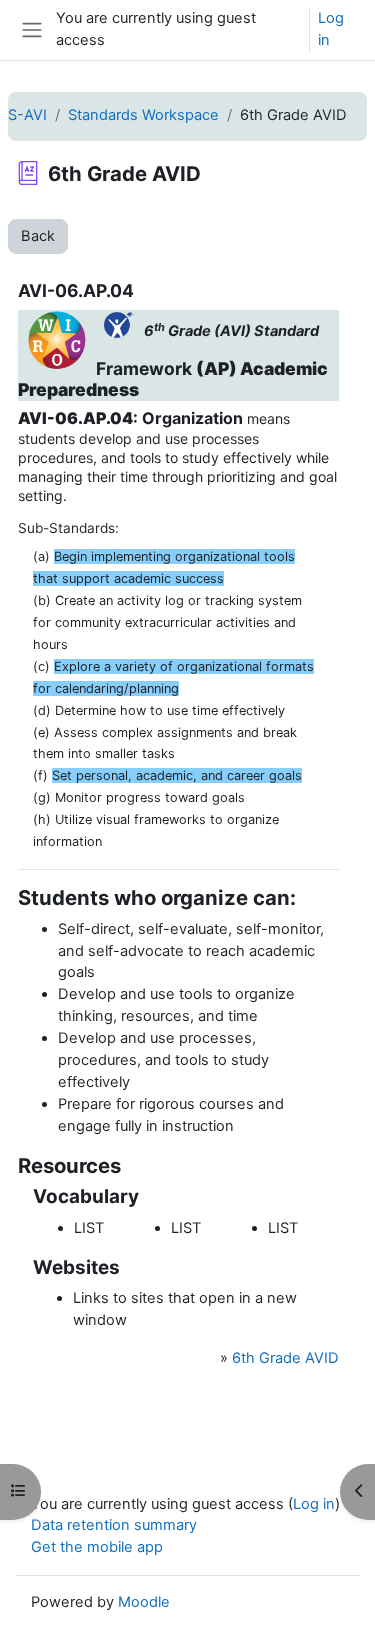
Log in (331, 29)
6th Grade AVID (285, 1358)
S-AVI (27, 115)
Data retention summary (114, 1525)
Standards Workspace (143, 115)
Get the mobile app (97, 1547)
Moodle (144, 1602)
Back (38, 236)
